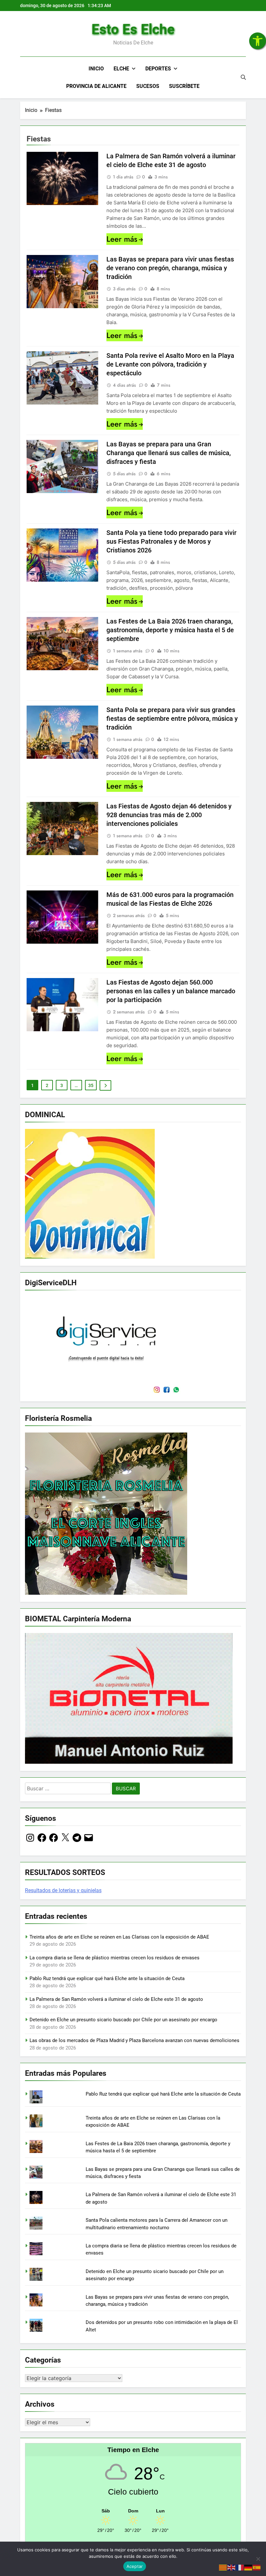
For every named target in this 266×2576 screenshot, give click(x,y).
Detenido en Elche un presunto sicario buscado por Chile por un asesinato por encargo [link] (123, 2020)
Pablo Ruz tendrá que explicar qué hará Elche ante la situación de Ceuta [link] (107, 1978)
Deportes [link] (158, 69)
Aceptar (135, 2566)
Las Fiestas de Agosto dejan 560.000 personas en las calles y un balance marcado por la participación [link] (171, 991)
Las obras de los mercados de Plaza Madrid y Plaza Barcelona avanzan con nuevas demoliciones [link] (134, 2040)
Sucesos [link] (148, 86)
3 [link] (62, 1085)
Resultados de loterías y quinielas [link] (63, 1890)
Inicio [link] (96, 69)
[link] (258, 41)
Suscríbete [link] (184, 86)
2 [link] (47, 1085)
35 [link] (91, 1085)
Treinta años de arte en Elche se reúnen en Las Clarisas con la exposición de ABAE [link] (119, 1937)
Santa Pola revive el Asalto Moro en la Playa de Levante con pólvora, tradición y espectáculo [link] (170, 364)
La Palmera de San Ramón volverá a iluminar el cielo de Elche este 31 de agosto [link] (116, 1999)
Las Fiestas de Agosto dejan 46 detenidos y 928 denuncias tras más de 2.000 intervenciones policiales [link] (169, 815)
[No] (258, 2559)
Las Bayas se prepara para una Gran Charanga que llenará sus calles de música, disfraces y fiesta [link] (169, 453)
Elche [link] (121, 69)
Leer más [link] (122, 239)
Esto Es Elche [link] (133, 29)
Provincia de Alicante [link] (96, 86)
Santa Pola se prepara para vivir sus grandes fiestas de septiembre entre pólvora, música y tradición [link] (172, 719)
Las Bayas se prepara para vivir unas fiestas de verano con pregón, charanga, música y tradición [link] (170, 268)
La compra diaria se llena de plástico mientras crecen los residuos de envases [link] (115, 1958)
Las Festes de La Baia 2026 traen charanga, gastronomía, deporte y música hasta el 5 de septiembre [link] (170, 630)
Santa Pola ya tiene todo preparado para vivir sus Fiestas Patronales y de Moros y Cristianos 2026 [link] (171, 541)
